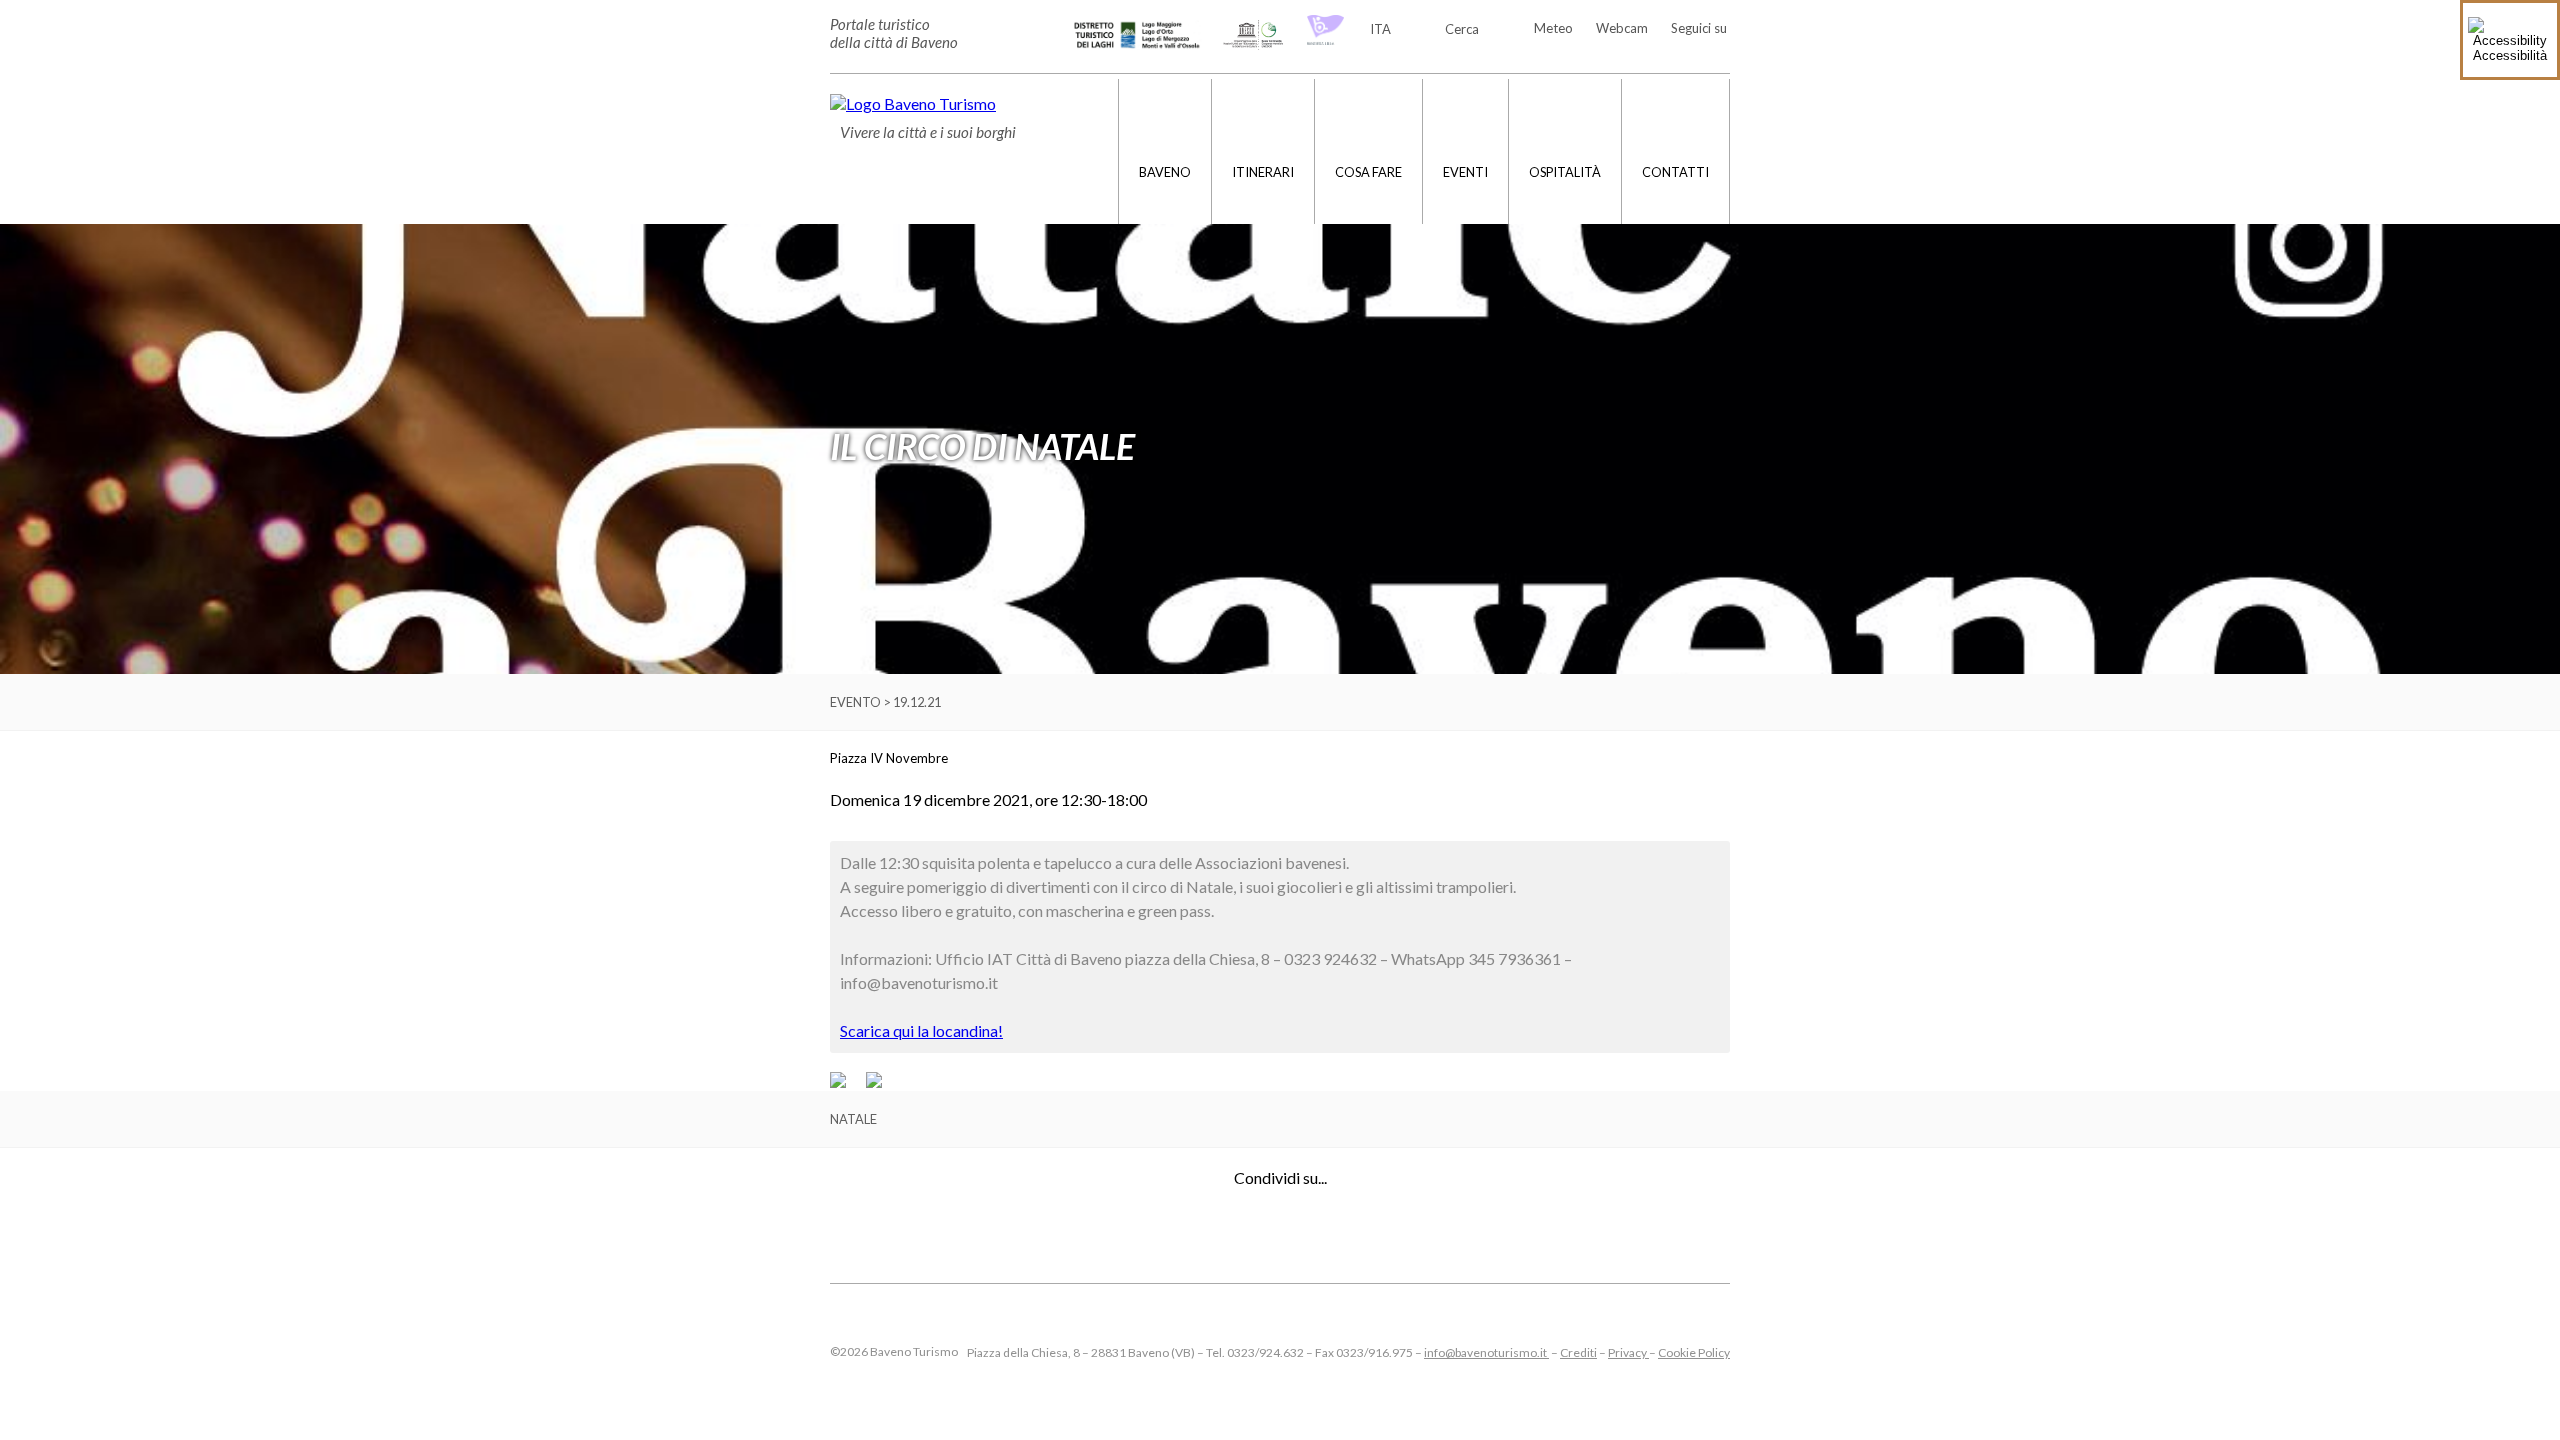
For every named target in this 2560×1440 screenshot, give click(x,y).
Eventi (1465, 172)
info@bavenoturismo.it (1486, 1352)
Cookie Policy (1694, 1352)
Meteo (1553, 28)
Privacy (1628, 1352)
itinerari (1263, 172)
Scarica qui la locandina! (921, 1030)
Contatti (1675, 172)
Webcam (1622, 28)
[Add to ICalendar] (874, 1083)
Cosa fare (1368, 172)
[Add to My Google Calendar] (847, 1083)
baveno (1165, 172)
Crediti (1578, 1352)
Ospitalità (1565, 172)
